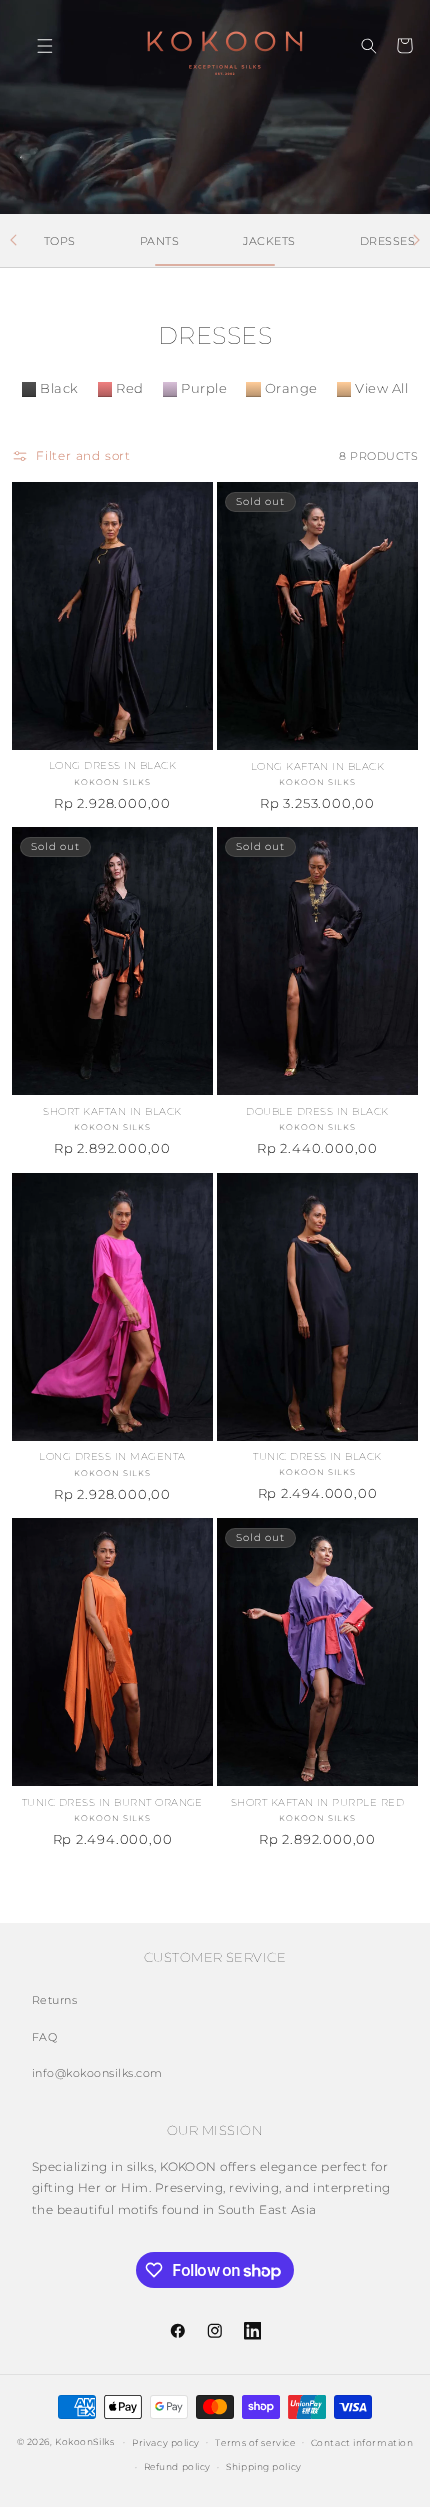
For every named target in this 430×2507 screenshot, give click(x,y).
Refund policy (177, 2466)
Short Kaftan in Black (112, 1111)
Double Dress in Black (317, 1111)
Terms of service (255, 2442)
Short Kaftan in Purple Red (317, 1802)
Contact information (362, 2442)
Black (59, 388)
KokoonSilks (84, 2441)
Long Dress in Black (112, 765)
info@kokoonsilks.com (97, 2073)
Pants (159, 241)
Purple (204, 388)
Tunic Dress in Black (317, 1456)
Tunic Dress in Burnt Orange (112, 1802)
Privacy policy (166, 2442)
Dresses (387, 241)
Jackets (269, 241)
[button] (31, 45)
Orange (291, 388)
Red (129, 388)
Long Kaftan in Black (318, 766)
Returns (54, 2000)
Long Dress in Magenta (112, 1456)
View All (381, 388)
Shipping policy (263, 2466)
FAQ (44, 2037)
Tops (60, 241)
